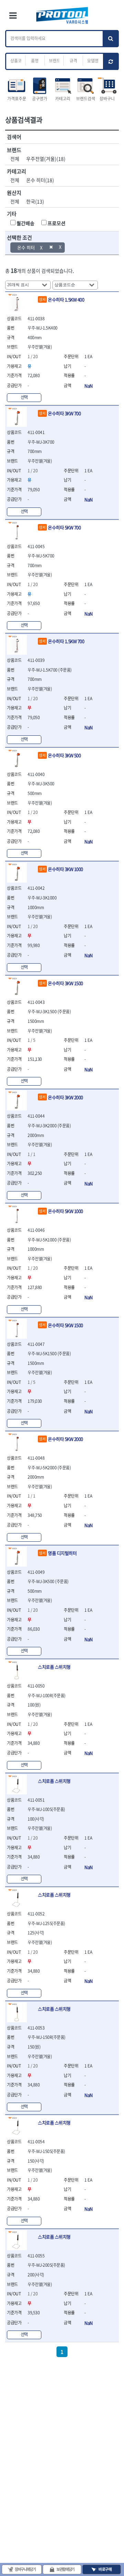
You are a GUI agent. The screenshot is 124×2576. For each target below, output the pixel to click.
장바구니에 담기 (25, 2569)
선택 (24, 397)
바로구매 (105, 2569)
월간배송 (25, 223)
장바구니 (107, 99)
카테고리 (63, 99)
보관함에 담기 (65, 2569)
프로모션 (56, 223)
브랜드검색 (86, 99)
